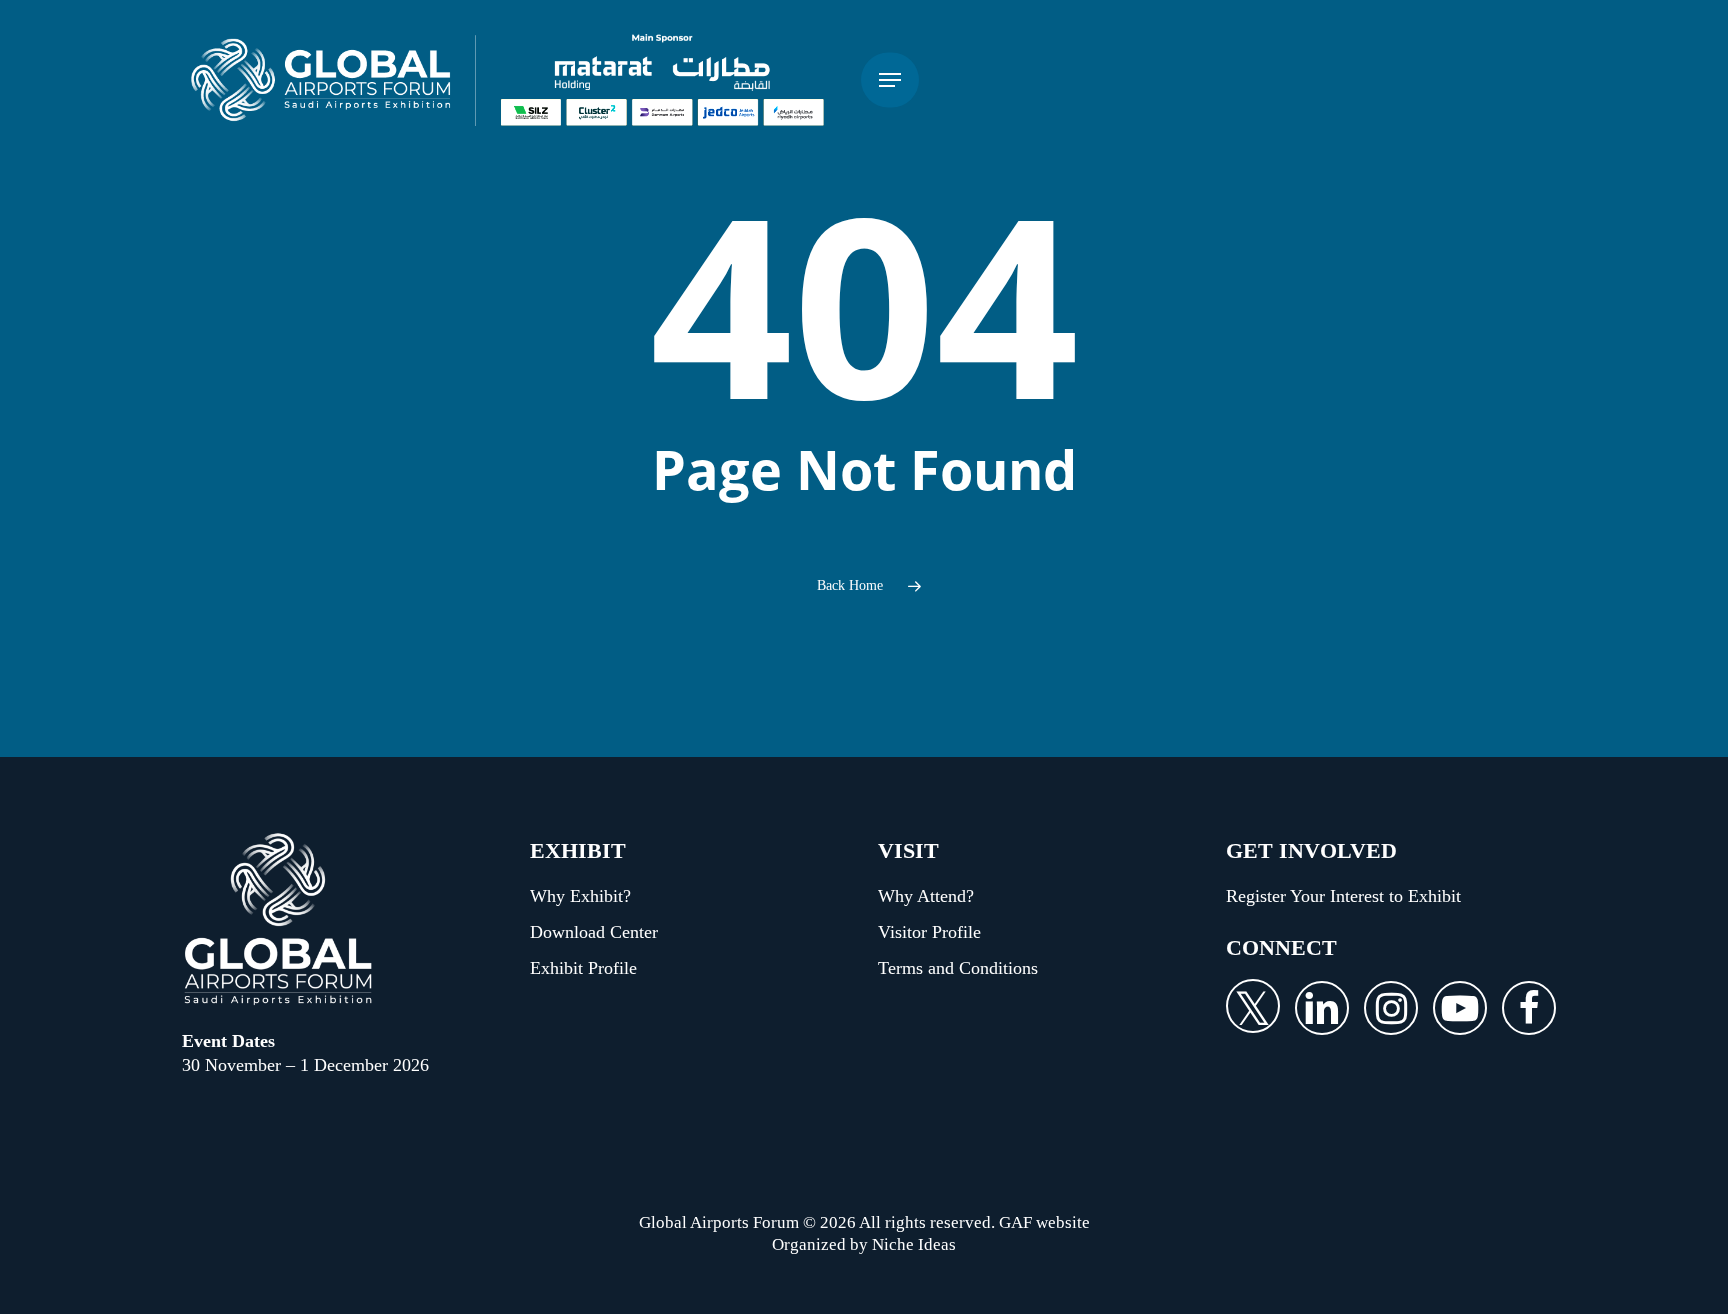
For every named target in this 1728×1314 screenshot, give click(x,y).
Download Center (594, 932)
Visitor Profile (929, 932)
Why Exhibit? (580, 896)
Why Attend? (926, 896)
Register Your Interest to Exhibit (1343, 896)
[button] (890, 80)
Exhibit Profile (583, 968)
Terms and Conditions (958, 968)
